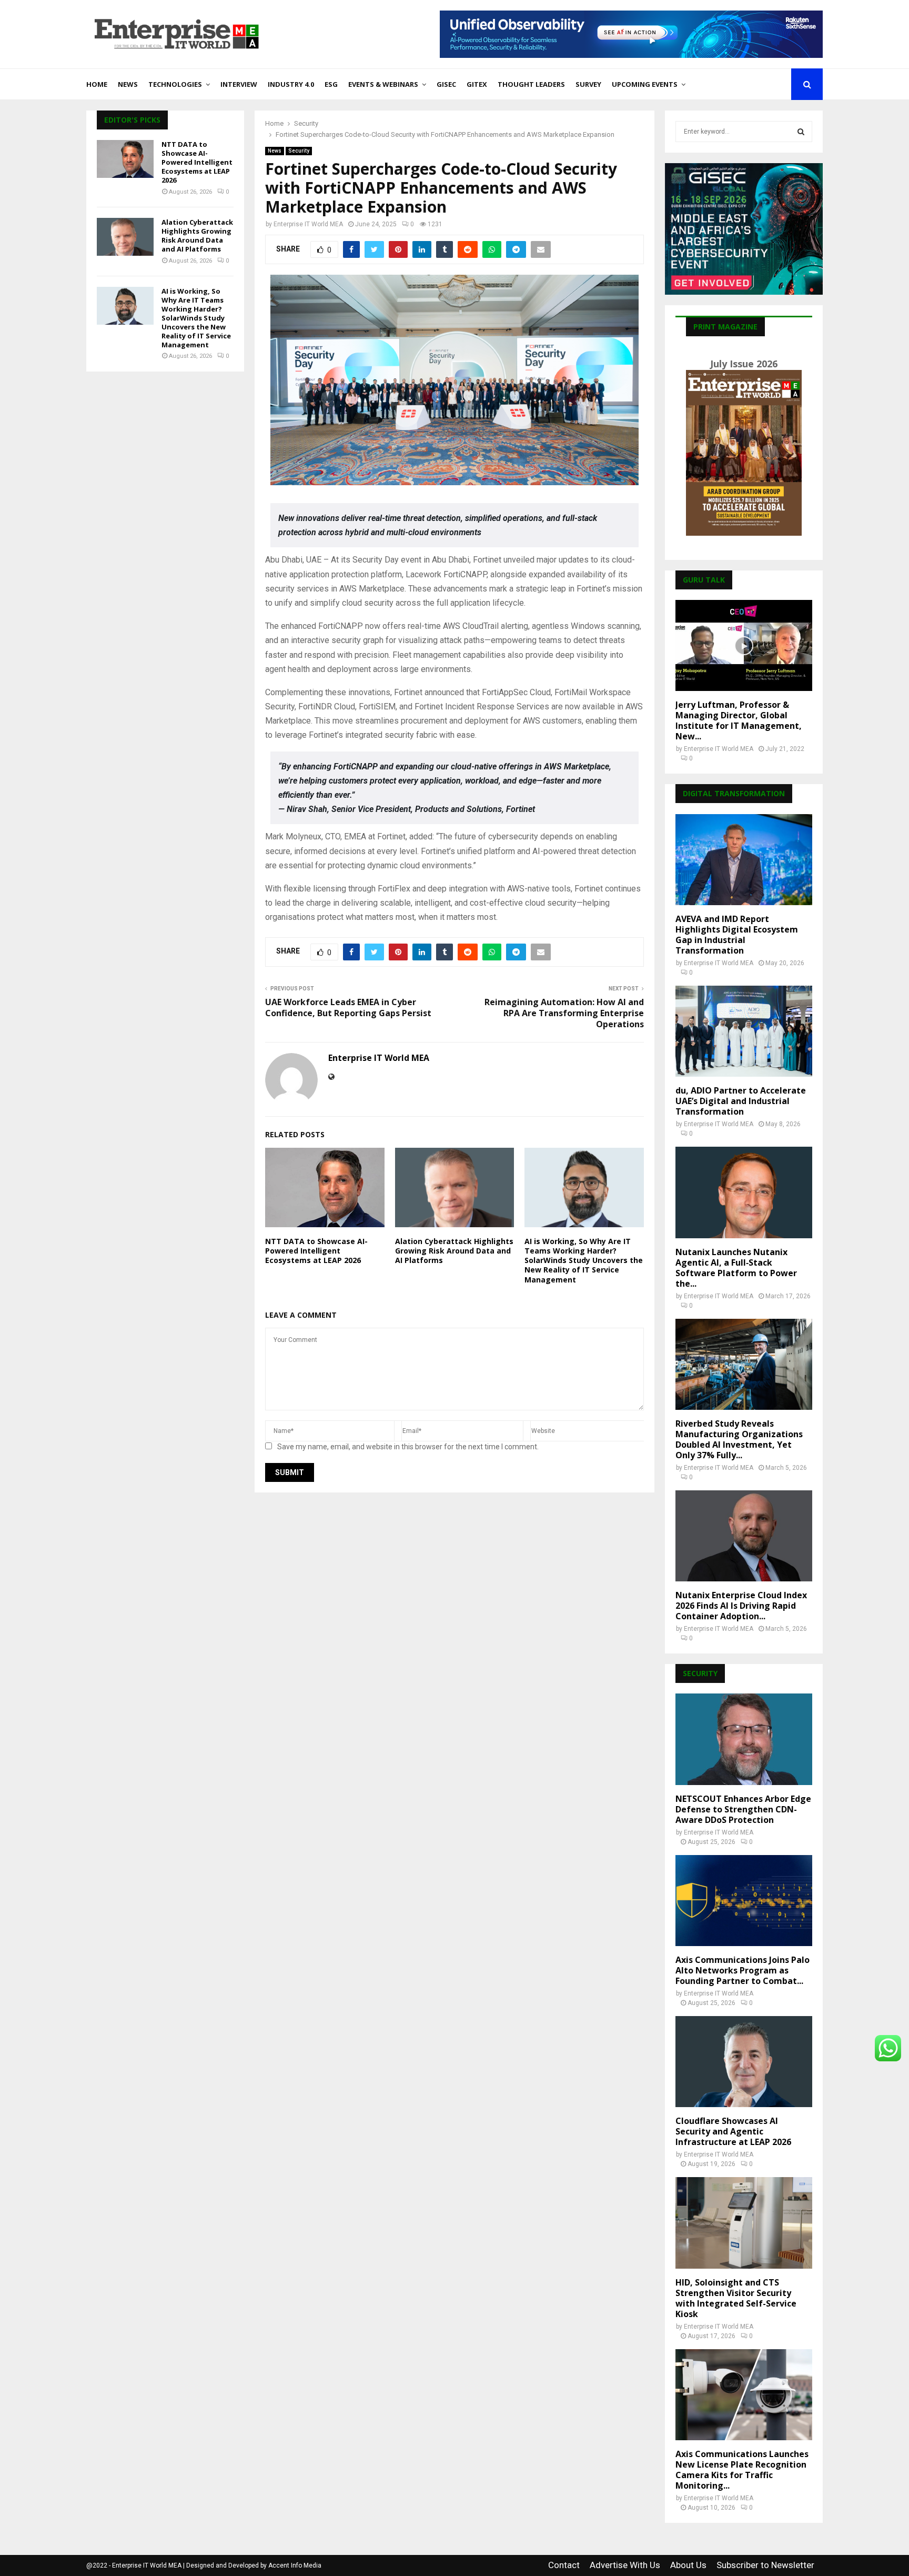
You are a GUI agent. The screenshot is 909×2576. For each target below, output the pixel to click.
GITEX (477, 84)
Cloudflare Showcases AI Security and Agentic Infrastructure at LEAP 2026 (733, 2131)
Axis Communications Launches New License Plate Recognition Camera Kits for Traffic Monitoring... (742, 2470)
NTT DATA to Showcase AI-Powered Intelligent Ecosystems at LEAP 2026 (316, 1251)
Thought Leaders (531, 84)
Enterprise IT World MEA (308, 224)
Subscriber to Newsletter (765, 2565)
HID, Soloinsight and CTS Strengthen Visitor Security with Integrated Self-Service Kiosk (736, 2298)
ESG (331, 84)
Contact (564, 2565)
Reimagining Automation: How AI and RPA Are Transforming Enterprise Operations (564, 1013)
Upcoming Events (645, 84)
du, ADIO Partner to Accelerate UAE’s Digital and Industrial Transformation (741, 1101)
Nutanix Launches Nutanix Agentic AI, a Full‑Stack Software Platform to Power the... (736, 1268)
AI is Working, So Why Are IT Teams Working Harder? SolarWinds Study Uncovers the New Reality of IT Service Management (584, 1260)
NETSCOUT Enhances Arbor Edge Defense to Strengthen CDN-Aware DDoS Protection (743, 1809)
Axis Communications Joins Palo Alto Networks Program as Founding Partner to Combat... (743, 1970)
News (128, 84)
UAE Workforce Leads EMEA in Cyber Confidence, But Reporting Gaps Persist (348, 1008)
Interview (239, 84)
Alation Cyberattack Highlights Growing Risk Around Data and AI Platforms (454, 1251)
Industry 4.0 (291, 84)
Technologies (175, 84)
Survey (588, 84)
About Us (688, 2565)
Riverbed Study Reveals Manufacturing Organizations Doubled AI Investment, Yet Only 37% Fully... (739, 1439)
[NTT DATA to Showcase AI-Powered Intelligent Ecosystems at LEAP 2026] (125, 159)
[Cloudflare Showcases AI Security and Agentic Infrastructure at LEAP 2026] (744, 2062)
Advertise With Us (625, 2565)
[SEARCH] (801, 132)
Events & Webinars (383, 84)
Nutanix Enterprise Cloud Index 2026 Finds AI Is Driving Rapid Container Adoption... (741, 1606)
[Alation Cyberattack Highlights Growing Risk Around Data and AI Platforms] (125, 237)
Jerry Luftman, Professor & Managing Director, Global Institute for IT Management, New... (739, 720)
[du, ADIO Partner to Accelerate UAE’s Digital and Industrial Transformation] (744, 1031)
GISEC (446, 84)
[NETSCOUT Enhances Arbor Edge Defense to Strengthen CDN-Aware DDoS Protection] (744, 1739)
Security (299, 151)
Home (97, 84)
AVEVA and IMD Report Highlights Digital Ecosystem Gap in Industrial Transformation (737, 935)
